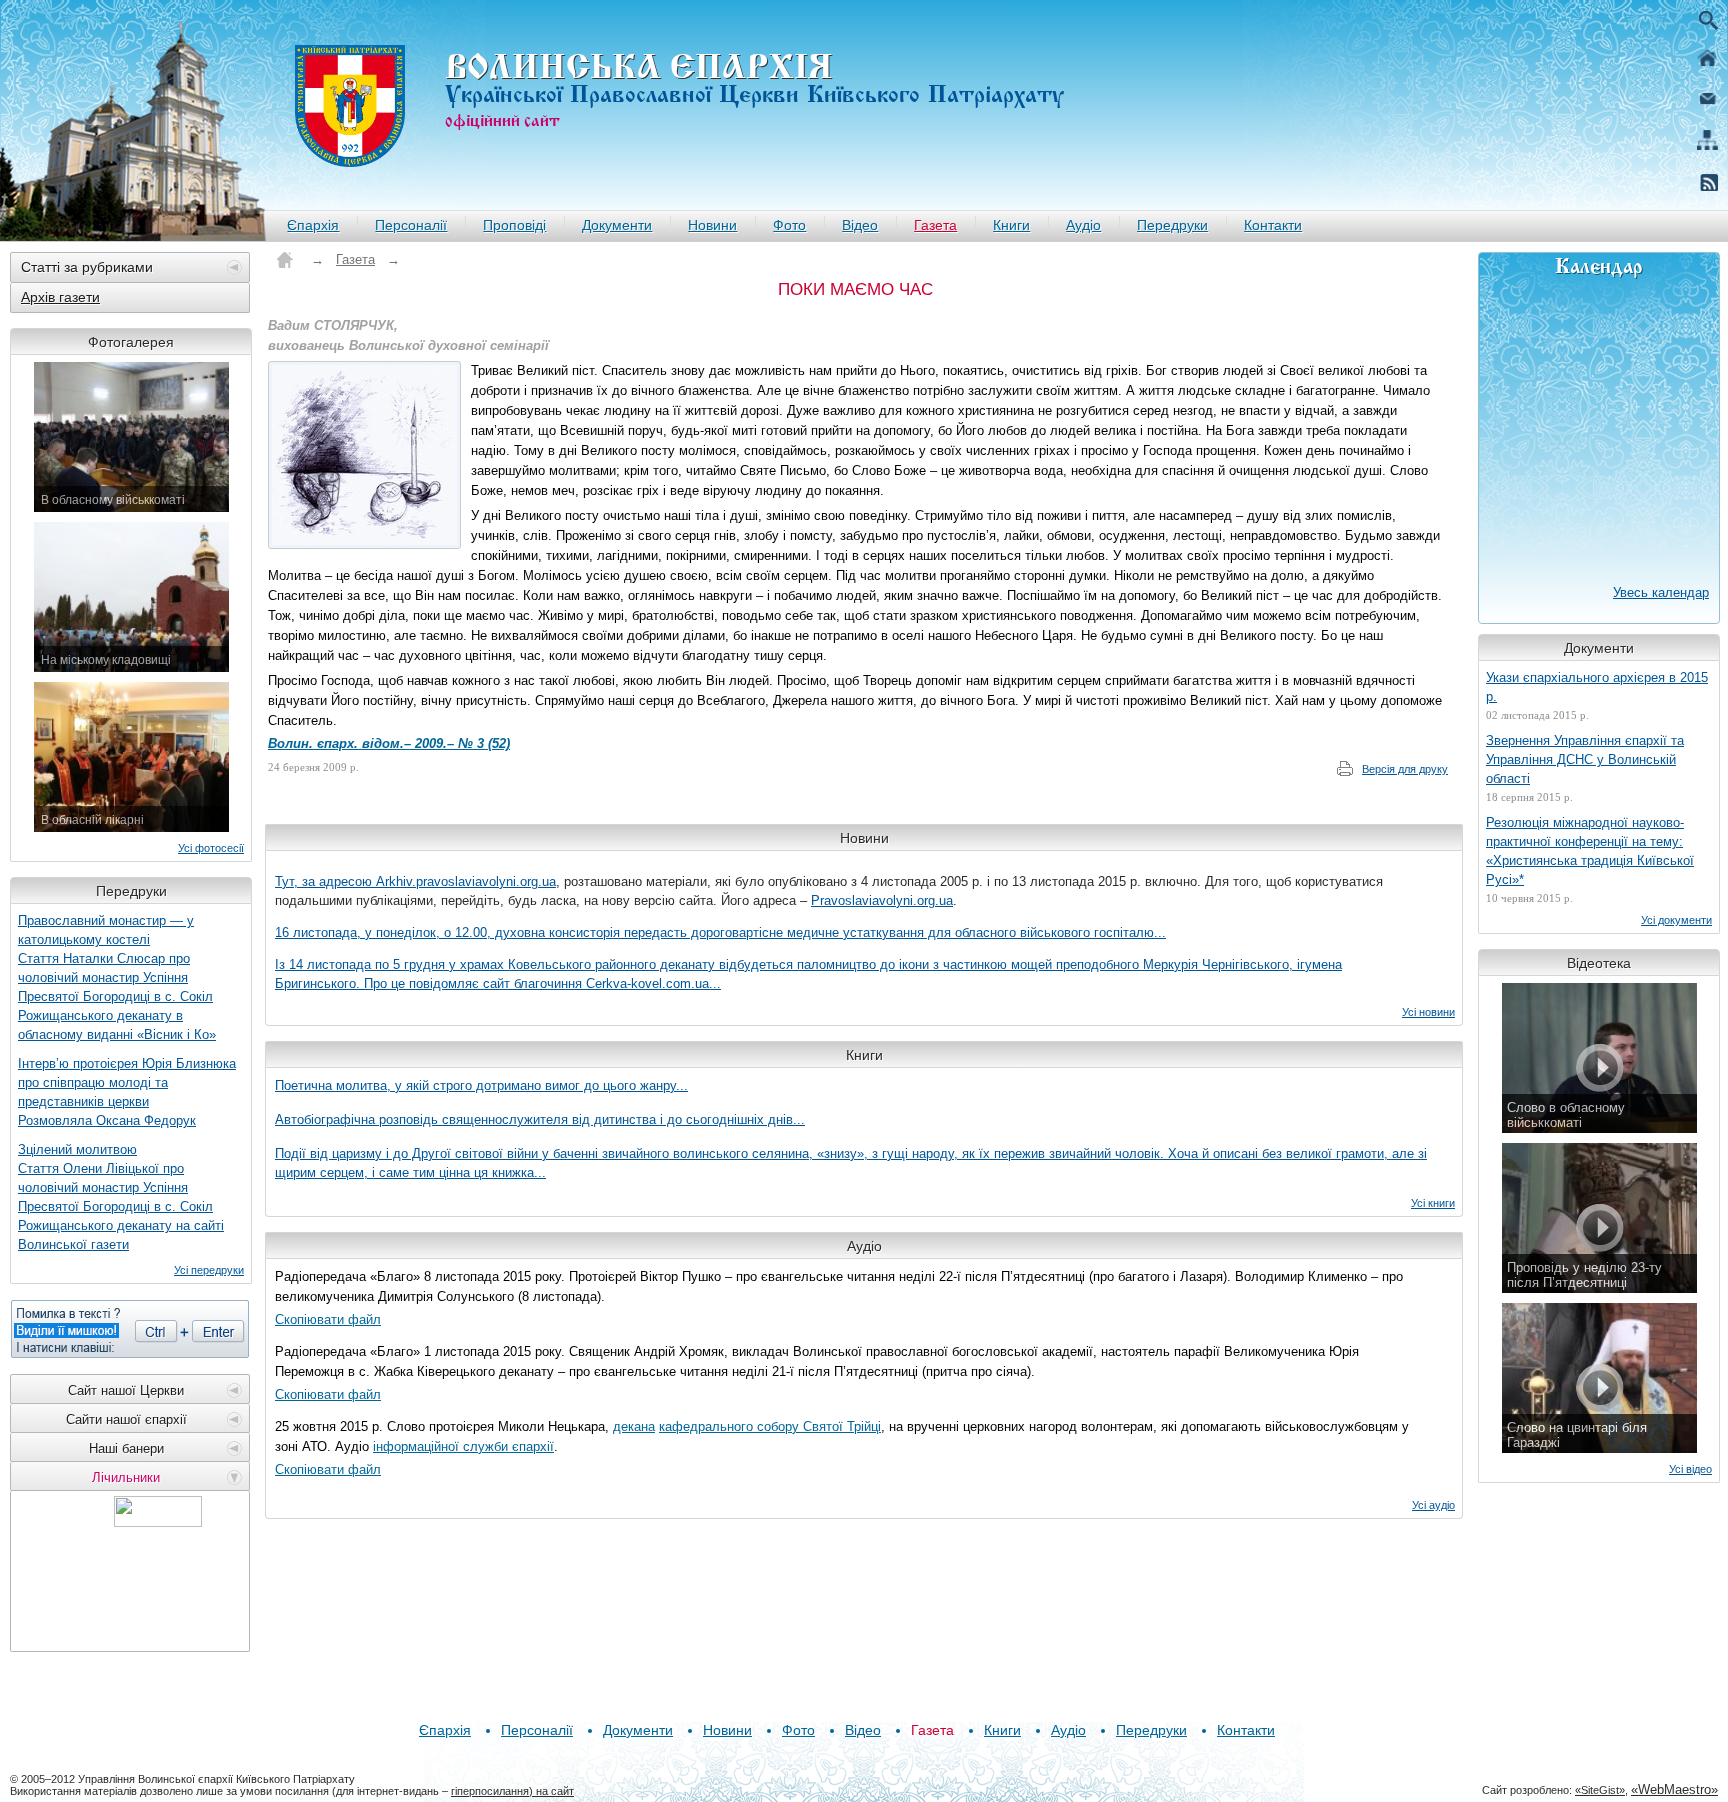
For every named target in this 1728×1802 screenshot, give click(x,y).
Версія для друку (1405, 769)
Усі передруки (209, 1270)
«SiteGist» (1600, 1790)
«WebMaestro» (1674, 1789)
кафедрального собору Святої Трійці (770, 1426)
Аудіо (1083, 225)
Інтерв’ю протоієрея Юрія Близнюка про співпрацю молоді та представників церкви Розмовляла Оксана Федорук (127, 1092)
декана (634, 1426)
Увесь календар (1661, 592)
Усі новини (1428, 1012)
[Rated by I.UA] (158, 1521)
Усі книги (1433, 1203)
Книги (1011, 225)
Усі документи (1676, 920)
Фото (789, 225)
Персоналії (411, 225)
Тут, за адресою (325, 881)
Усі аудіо (1433, 1505)
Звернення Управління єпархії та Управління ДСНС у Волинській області (1585, 759)
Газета (935, 225)
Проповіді (514, 225)
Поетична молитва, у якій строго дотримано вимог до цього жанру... (481, 1085)
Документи (617, 225)
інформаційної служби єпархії (463, 1446)
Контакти (1273, 225)
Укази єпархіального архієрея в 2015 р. (1597, 687)
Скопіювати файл (328, 1319)
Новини (712, 225)
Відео (860, 225)
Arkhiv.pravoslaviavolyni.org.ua (466, 881)
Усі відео (1690, 1469)
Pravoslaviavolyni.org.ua (882, 900)
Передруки (1172, 225)
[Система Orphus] (130, 1329)
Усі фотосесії (211, 848)
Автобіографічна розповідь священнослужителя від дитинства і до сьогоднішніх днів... (540, 1119)
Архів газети (60, 297)
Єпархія (313, 225)
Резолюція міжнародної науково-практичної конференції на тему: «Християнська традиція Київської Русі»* (1590, 851)
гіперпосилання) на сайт (512, 1791)
